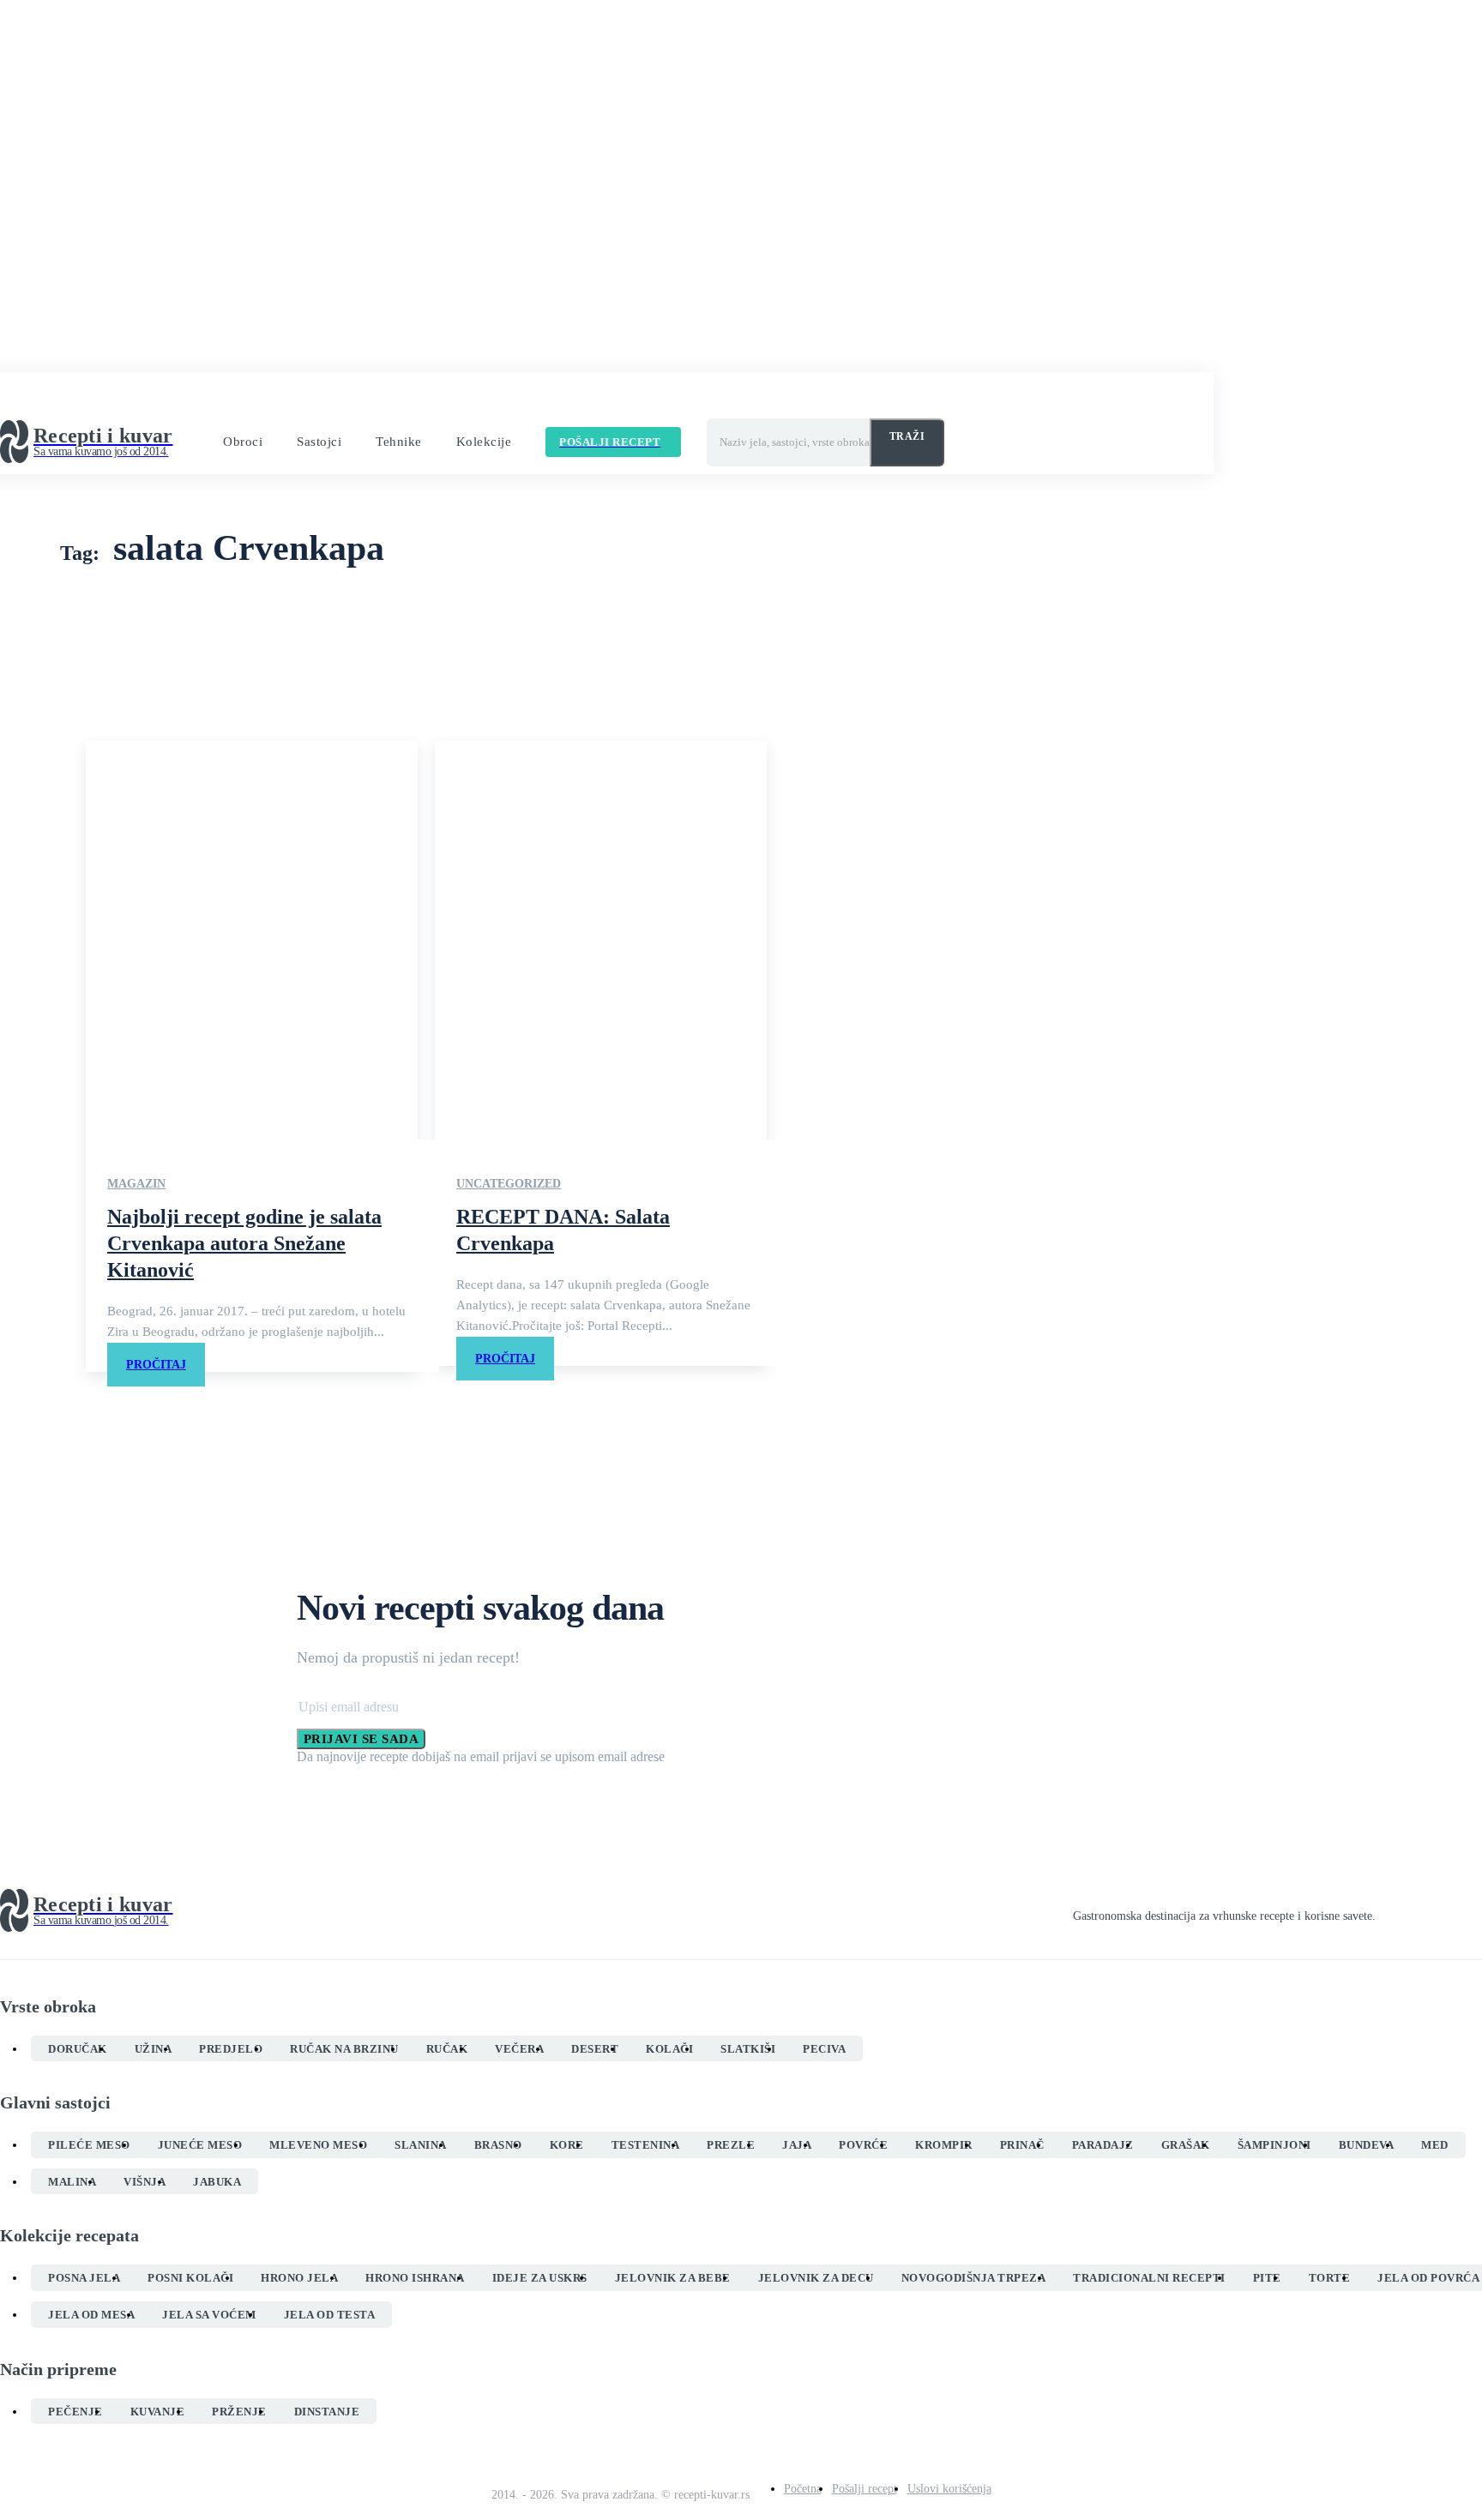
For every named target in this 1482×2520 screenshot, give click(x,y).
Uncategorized (509, 1184)
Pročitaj (156, 1365)
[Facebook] (1383, 1911)
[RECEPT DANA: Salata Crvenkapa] (601, 940)
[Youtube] (1475, 1911)
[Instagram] (1413, 1911)
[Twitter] (1444, 1911)
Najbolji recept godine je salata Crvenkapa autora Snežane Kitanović (244, 1243)
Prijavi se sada (361, 1739)
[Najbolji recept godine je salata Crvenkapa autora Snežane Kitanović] (252, 940)
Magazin (136, 1184)
